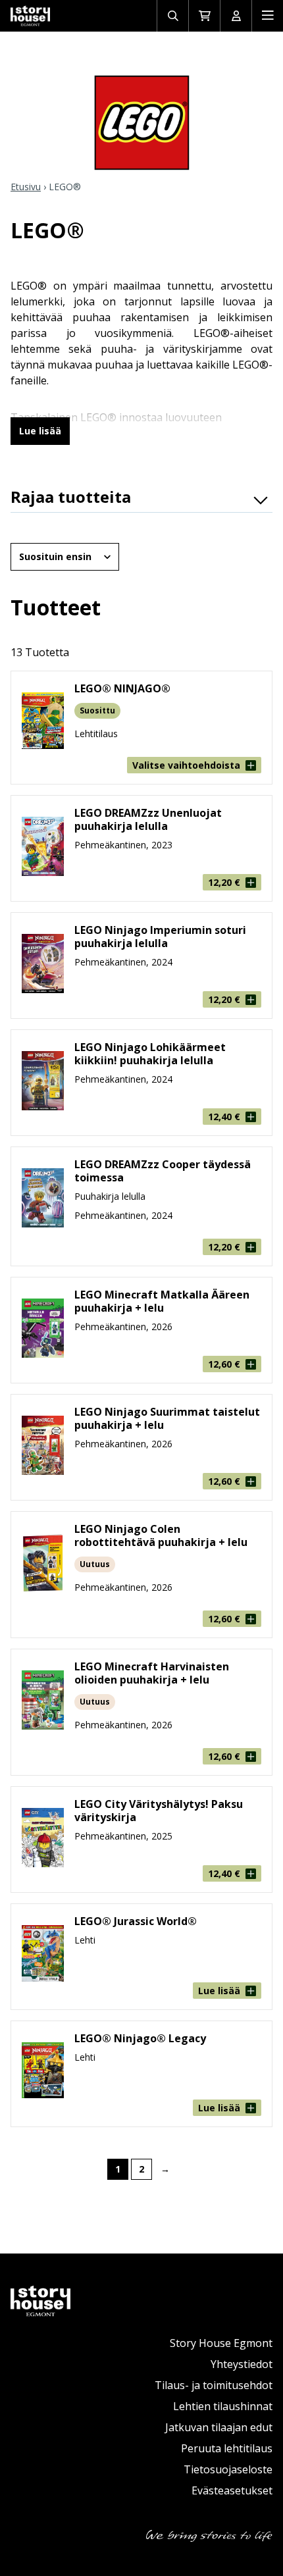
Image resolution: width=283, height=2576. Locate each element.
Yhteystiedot (242, 2364)
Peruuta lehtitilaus (227, 2448)
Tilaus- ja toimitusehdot (214, 2385)
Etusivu (26, 187)
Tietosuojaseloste (228, 2469)
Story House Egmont (221, 2343)
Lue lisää (40, 431)
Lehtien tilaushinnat (223, 2406)
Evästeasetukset (232, 2490)
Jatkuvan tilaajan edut (219, 2427)
